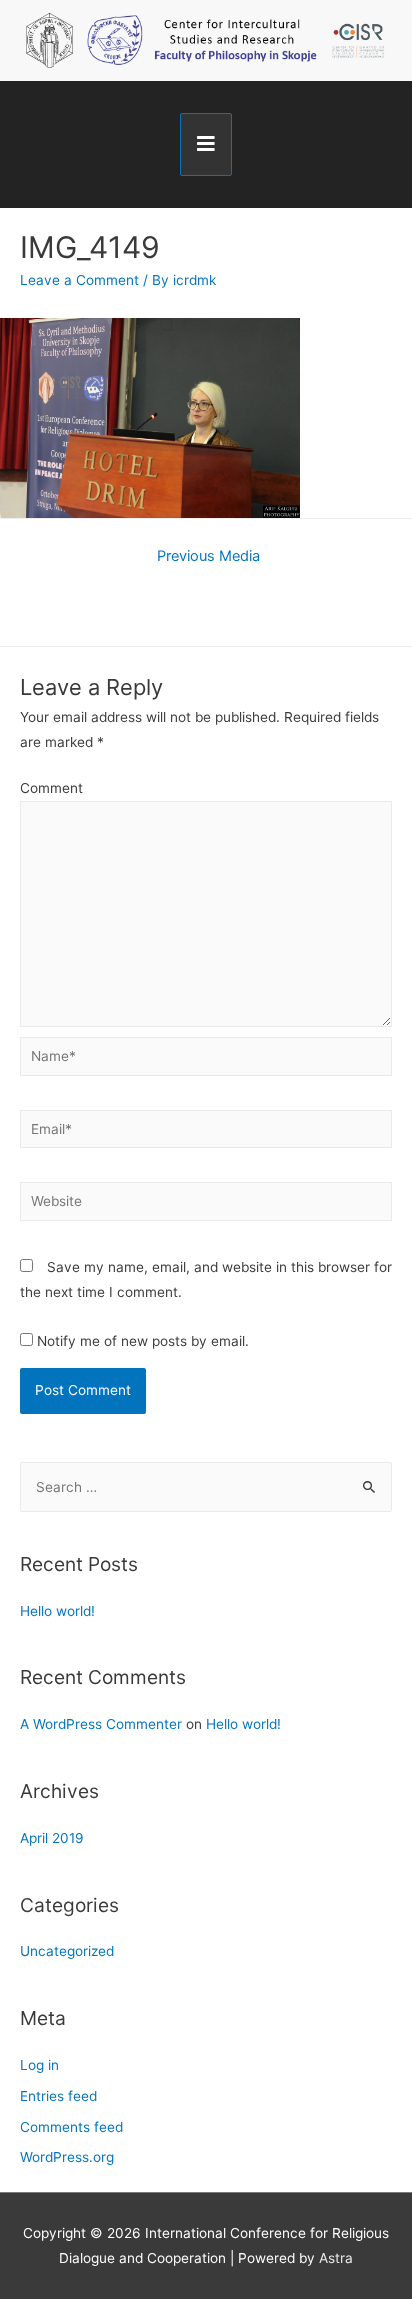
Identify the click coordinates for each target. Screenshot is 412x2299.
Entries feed (58, 2096)
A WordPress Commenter (101, 1724)
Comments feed (71, 2127)
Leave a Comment (79, 280)
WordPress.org (67, 2157)
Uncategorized (67, 1951)
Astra (336, 2258)
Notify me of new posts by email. (143, 1341)
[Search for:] (206, 1487)
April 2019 (52, 1838)
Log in (39, 2065)
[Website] (206, 1205)
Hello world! (57, 1611)
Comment (51, 788)
